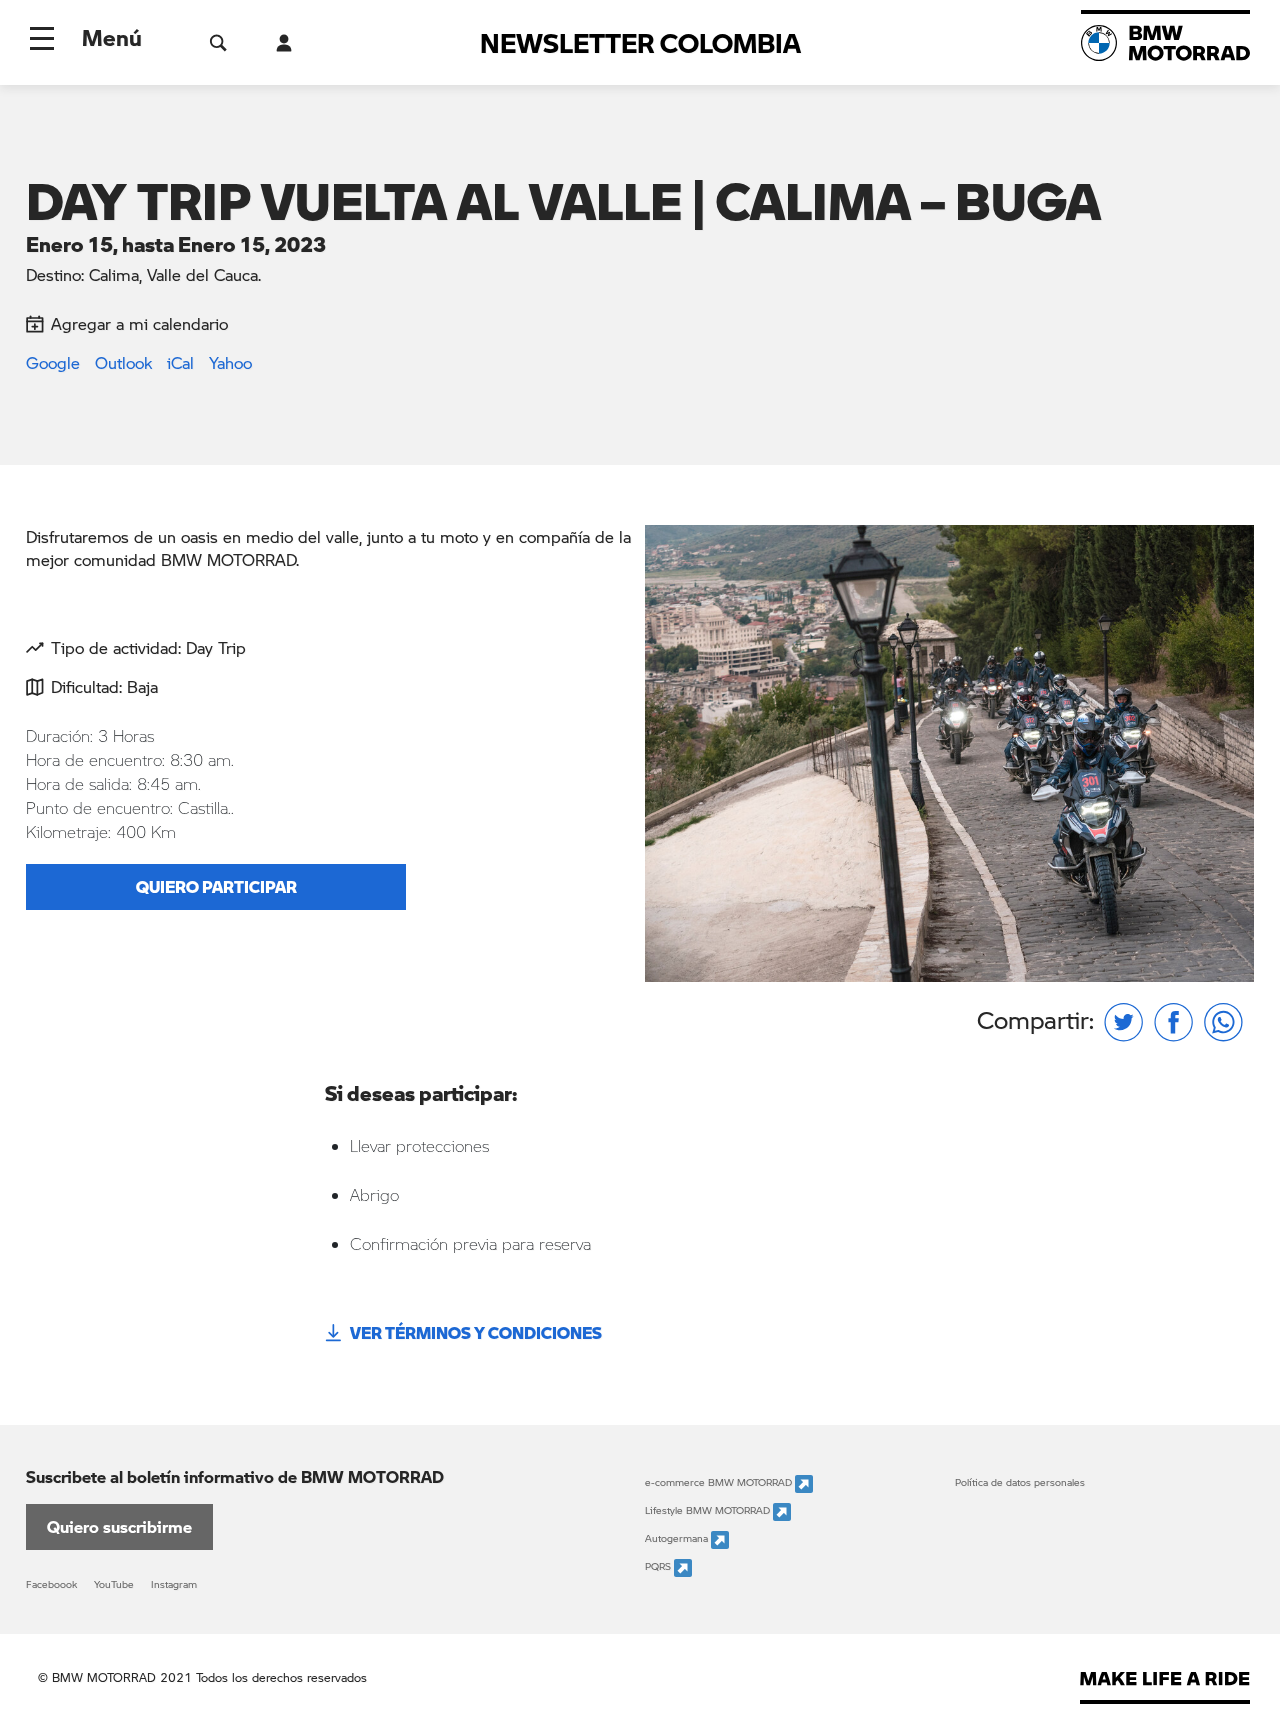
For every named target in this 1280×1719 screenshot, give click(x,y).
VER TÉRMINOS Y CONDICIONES (476, 1332)
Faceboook (51, 1584)
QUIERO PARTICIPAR (216, 886)
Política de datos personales (1020, 1482)
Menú (112, 37)
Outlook (123, 362)
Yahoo (230, 362)
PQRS (659, 1567)
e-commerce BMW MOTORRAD (720, 1483)
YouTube (114, 1584)
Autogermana (678, 1539)
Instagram (174, 1584)
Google (53, 362)
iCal (180, 362)
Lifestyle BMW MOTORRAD (709, 1511)
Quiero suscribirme (119, 1526)
